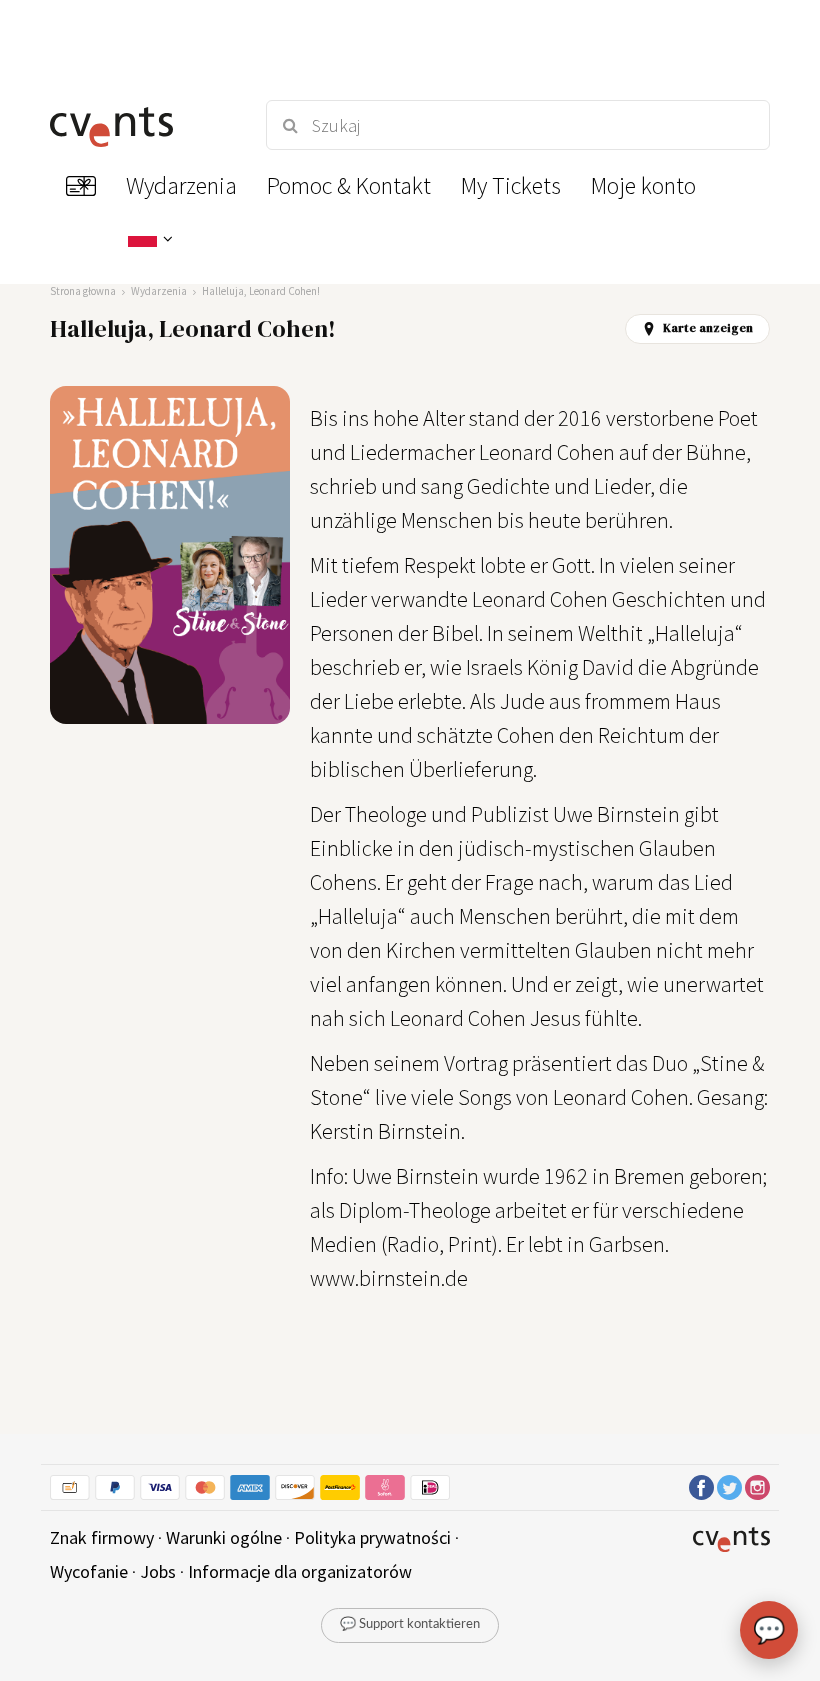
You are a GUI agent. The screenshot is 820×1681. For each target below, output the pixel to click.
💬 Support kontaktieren (410, 1624)
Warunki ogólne (224, 1537)
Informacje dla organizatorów (300, 1571)
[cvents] (140, 125)
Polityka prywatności (372, 1537)
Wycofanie (89, 1571)
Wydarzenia (159, 291)
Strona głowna (83, 291)
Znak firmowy (102, 1537)
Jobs (158, 1571)
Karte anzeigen (708, 328)
